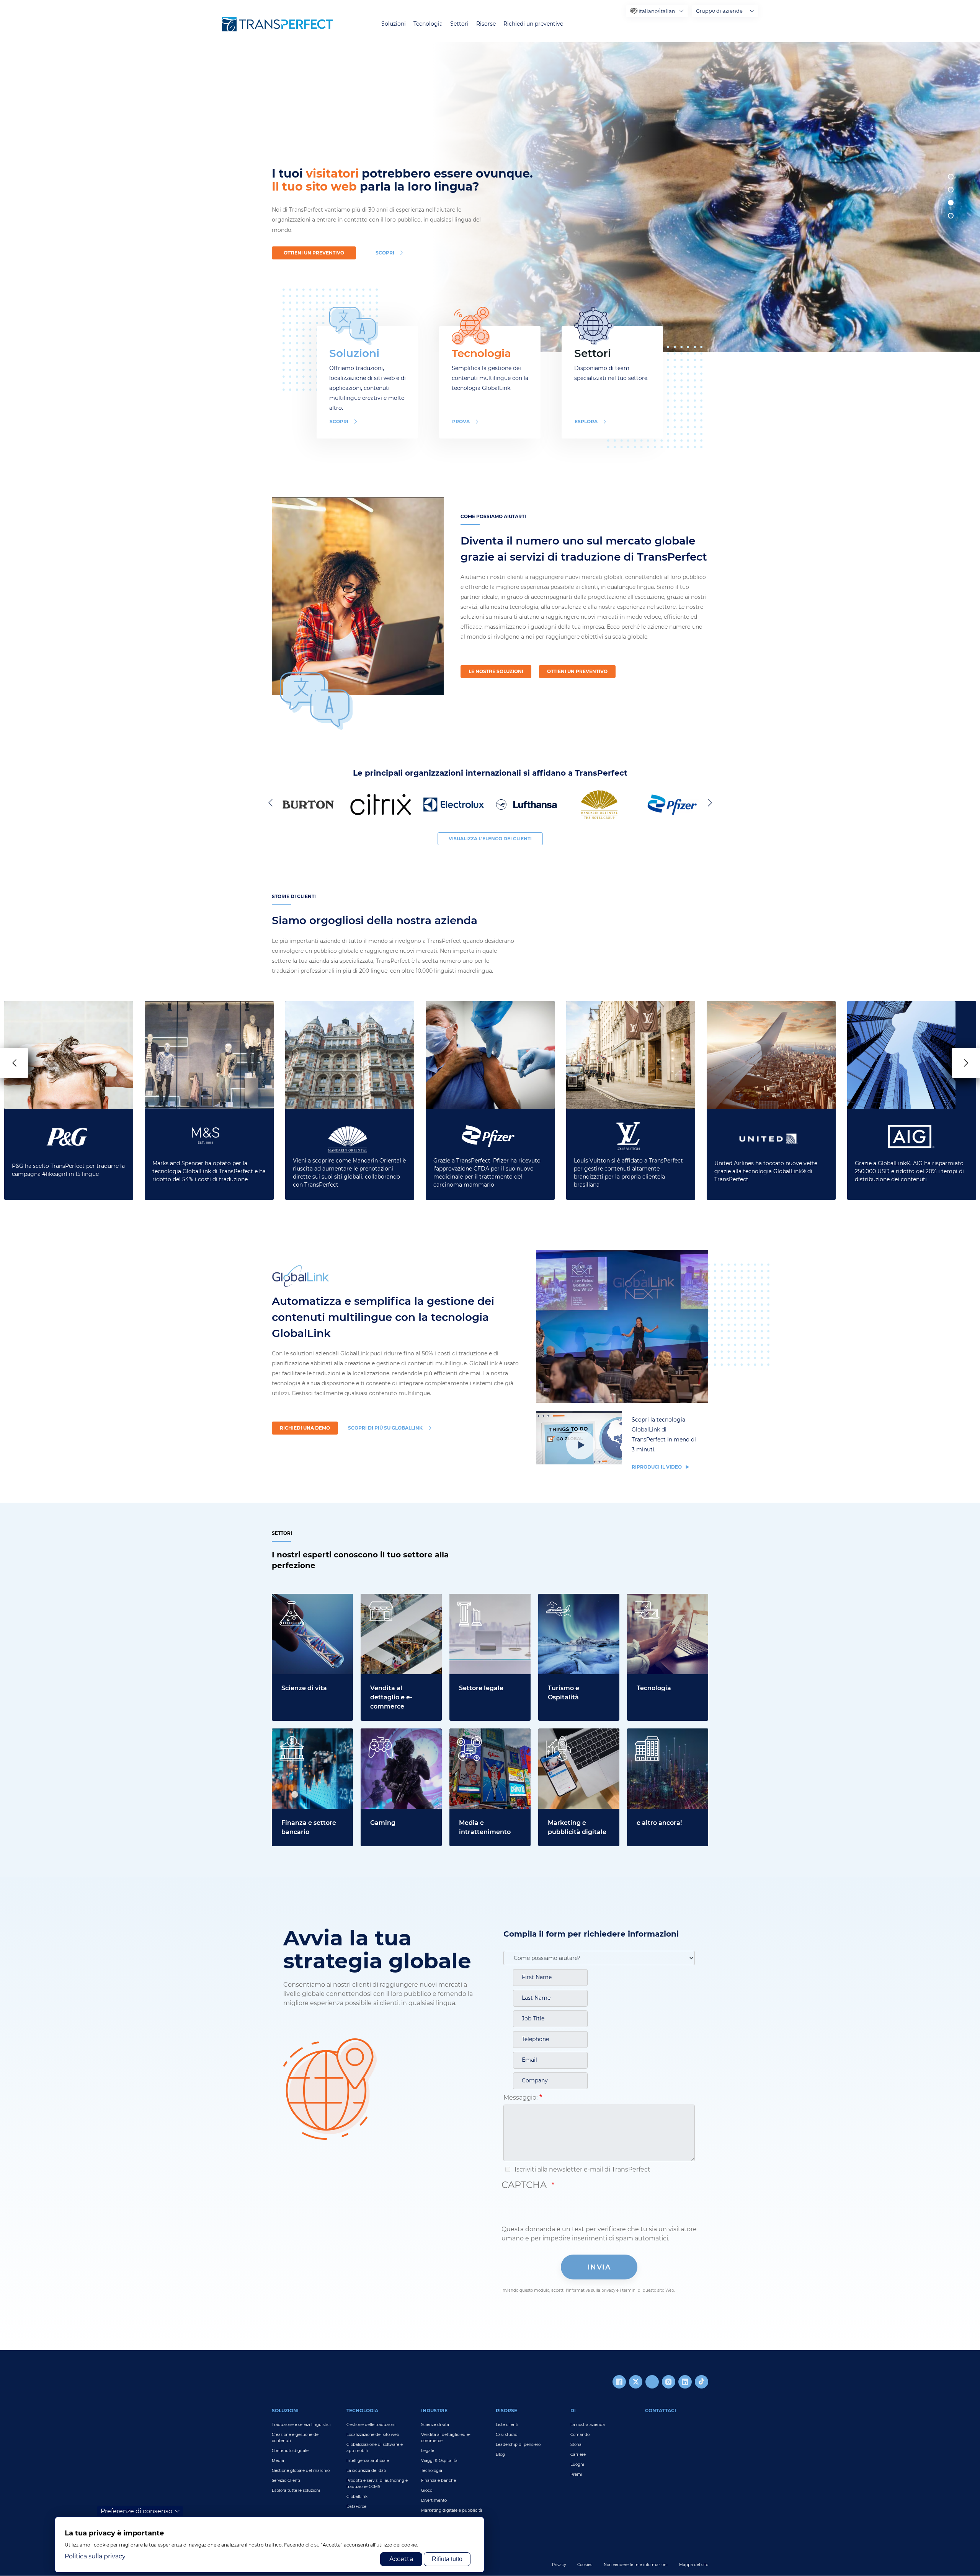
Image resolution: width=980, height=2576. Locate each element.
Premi (576, 2474)
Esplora (586, 421)
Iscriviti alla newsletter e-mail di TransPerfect (582, 2169)
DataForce (356, 2507)
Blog (500, 2455)
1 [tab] (951, 177)
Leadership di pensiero (518, 2445)
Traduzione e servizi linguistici (301, 2425)
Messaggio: (520, 2097)
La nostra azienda (588, 2425)
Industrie (434, 2411)
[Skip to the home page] (278, 24)
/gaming (373, 1733)
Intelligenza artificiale (368, 2461)
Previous (272, 802)
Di (573, 2411)
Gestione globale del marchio (301, 2471)
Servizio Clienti (286, 2481)
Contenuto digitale (290, 2451)
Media (278, 2461)
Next (708, 802)
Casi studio (506, 2435)
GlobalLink (357, 2497)
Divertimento (434, 2500)
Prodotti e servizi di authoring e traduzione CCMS (377, 2484)
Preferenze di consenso (136, 2511)
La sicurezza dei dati (366, 2471)
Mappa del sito (694, 2565)
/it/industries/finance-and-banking (312, 1737)
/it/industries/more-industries (657, 1737)
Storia (576, 2445)
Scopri (339, 421)
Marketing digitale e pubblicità (452, 2510)
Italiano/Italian (657, 11)
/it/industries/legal (477, 1598)
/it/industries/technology (665, 1598)
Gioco (427, 2490)
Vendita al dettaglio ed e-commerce (446, 2438)
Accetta (401, 2559)
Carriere (578, 2455)
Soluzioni (394, 24)
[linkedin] (685, 2382)
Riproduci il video (657, 1467)
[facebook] (619, 2382)
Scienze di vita (435, 2425)
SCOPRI (385, 253)
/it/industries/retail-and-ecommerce (397, 1603)
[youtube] (652, 2382)
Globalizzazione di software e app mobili (375, 2448)
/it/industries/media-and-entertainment (488, 1737)
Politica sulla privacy (95, 2556)
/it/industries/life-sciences (311, 1598)
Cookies (585, 2565)
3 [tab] (951, 203)
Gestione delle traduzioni (371, 2425)
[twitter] (636, 2382)
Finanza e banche (439, 2481)
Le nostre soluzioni (496, 671)
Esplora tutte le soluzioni (296, 2490)
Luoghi (577, 2464)
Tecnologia (428, 24)
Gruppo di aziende (719, 11)
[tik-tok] (702, 2382)
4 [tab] (951, 216)
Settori (459, 24)
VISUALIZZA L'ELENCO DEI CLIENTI (490, 839)
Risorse (486, 24)
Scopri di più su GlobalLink (385, 1428)
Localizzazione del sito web (373, 2435)
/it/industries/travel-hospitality (568, 1603)
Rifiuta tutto (447, 2559)
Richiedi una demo (305, 1428)
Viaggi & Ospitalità (439, 2461)
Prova (461, 421)
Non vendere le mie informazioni (636, 2565)
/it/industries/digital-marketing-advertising (573, 1737)
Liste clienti (507, 2425)
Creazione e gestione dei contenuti (296, 2438)
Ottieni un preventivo (314, 253)
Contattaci (661, 2411)
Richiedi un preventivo (533, 24)
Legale (428, 2451)
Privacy (559, 2565)
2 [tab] (951, 190)
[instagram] (669, 2382)
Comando (580, 2435)
